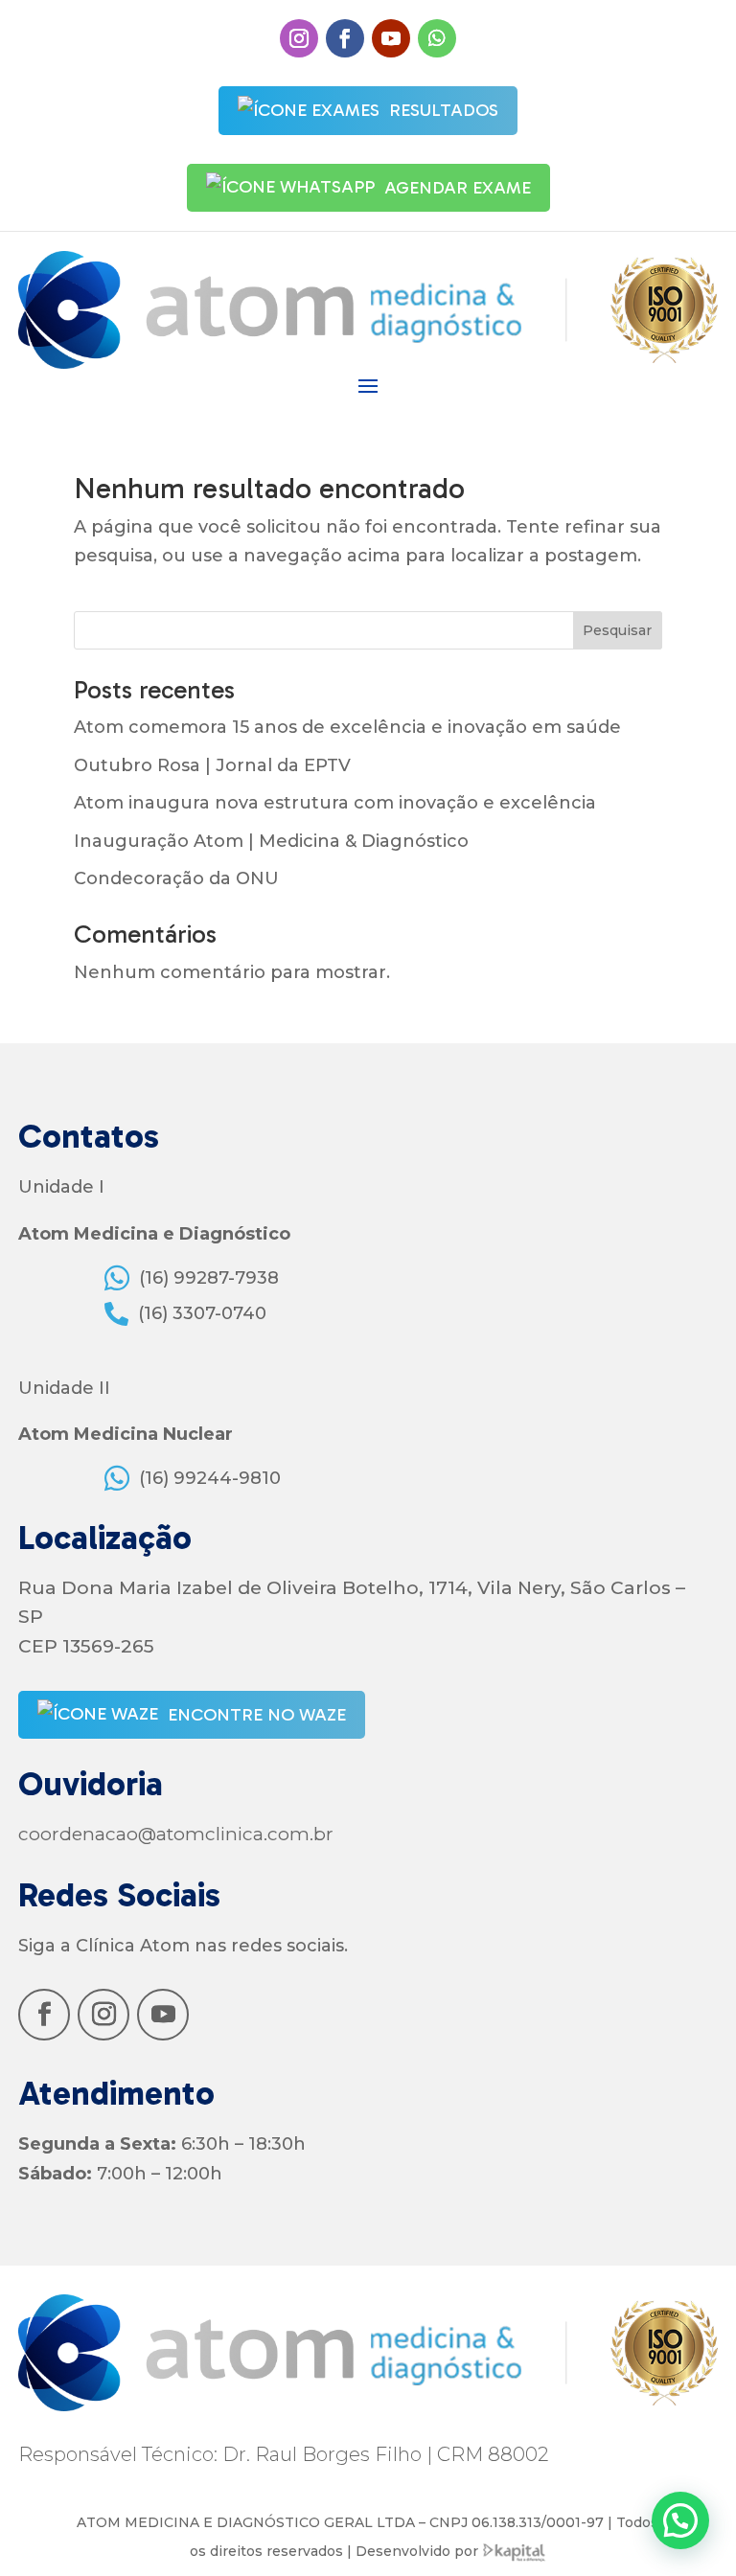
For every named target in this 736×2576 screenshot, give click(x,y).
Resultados (444, 110)
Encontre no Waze (257, 1715)
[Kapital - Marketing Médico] (515, 2551)
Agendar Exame (458, 188)
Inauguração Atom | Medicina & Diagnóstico (271, 841)
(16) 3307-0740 (202, 1313)
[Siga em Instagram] (299, 38)
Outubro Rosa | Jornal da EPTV (212, 765)
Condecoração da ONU (176, 878)
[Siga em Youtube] (391, 38)
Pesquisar (617, 630)
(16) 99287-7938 (209, 1278)
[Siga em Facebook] (345, 38)
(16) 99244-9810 (210, 1478)
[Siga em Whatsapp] (437, 38)
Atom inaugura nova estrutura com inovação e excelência (335, 803)
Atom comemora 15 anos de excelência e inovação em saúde (347, 727)
